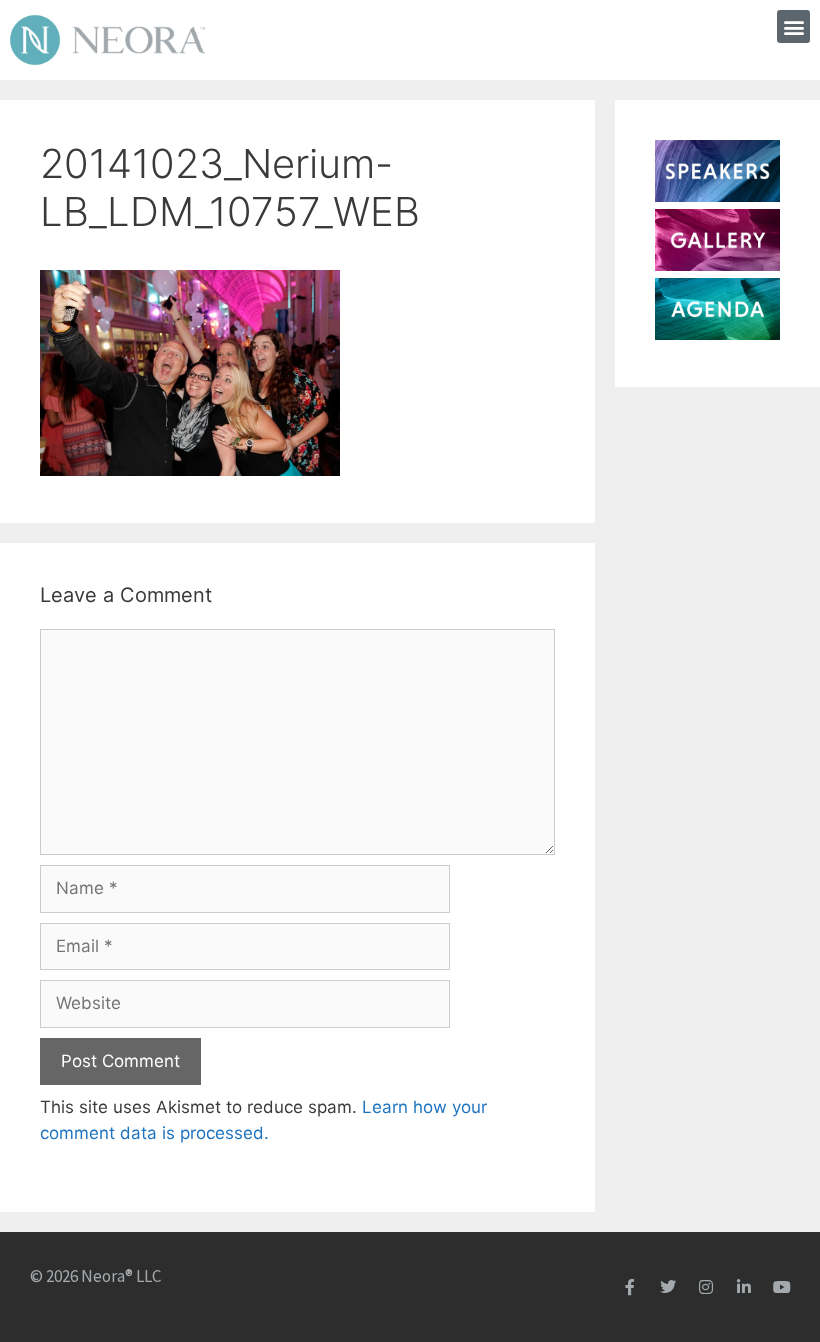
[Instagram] (706, 1287)
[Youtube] (782, 1287)
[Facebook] (630, 1287)
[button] (793, 26)
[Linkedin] (744, 1287)
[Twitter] (668, 1287)
